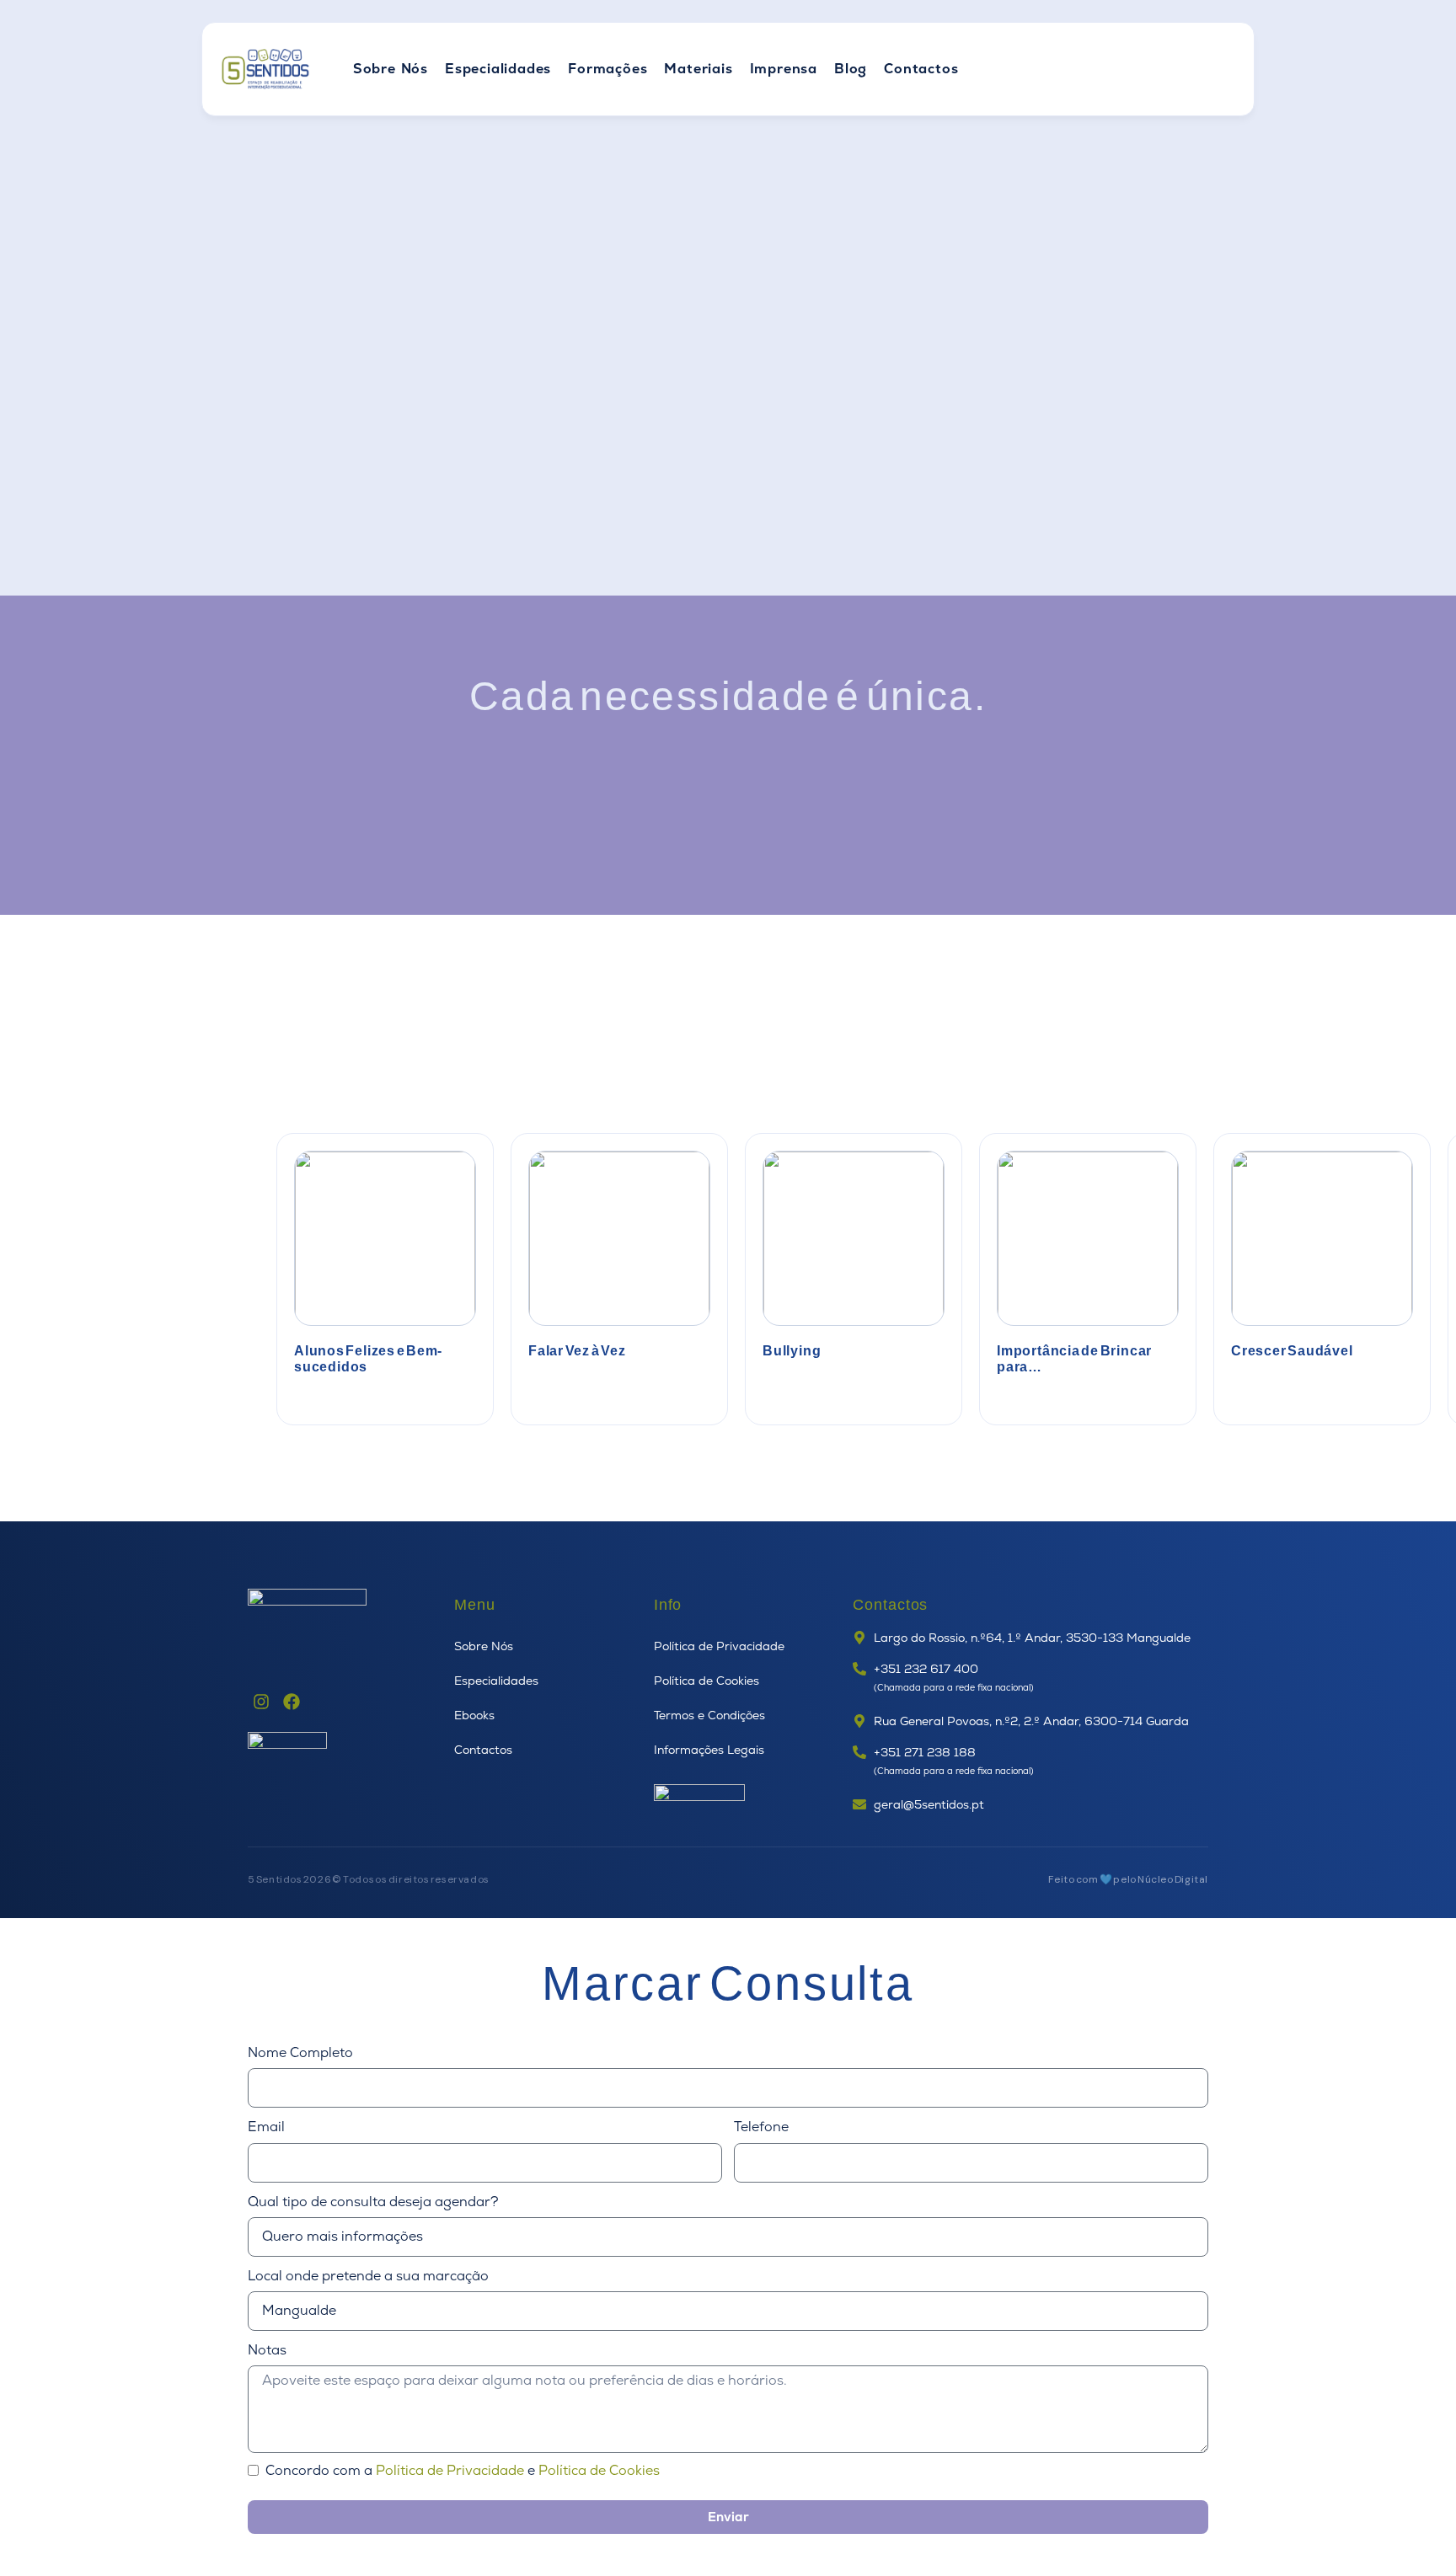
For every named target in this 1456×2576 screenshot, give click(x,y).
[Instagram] (261, 1702)
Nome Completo (300, 2053)
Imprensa (784, 69)
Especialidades (498, 69)
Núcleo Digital (1173, 1879)
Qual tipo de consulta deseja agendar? (373, 2202)
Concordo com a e (463, 2471)
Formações (608, 69)
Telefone (761, 2127)
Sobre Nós (391, 69)
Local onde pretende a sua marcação (368, 2276)
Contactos (921, 69)
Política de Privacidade (450, 2470)
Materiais (698, 69)
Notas (267, 2350)
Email (266, 2127)
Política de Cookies (599, 2470)
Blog (851, 69)
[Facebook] (292, 1702)
